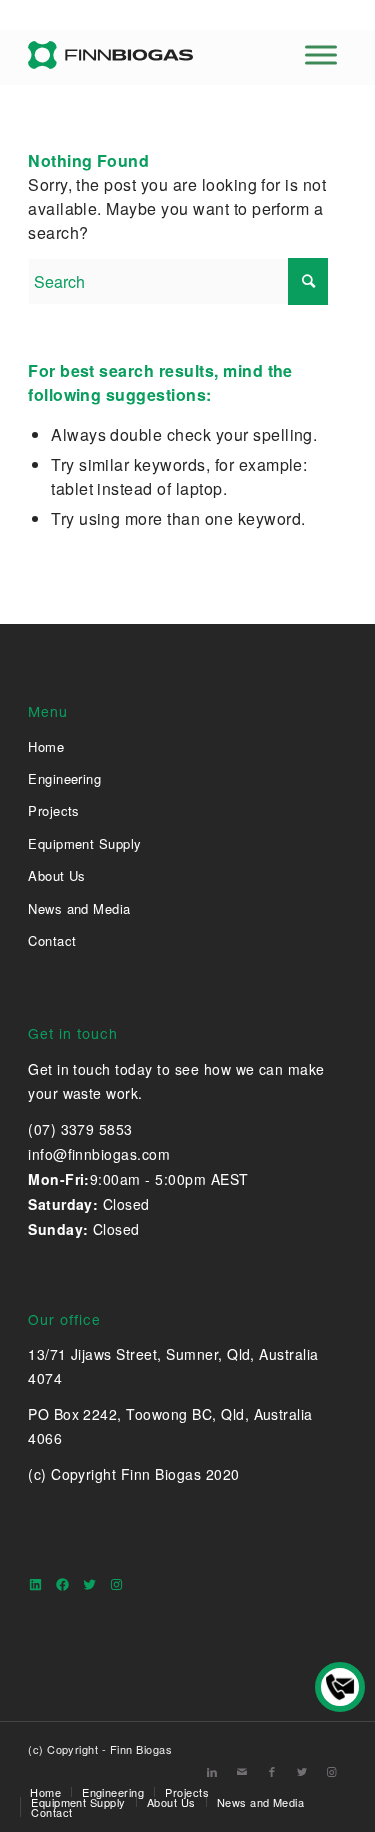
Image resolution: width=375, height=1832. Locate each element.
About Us (57, 875)
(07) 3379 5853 (80, 1129)
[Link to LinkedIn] (212, 1771)
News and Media (79, 908)
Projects (54, 810)
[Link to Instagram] (332, 1771)
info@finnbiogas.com (99, 1154)
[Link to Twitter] (302, 1771)
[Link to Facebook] (272, 1771)
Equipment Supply (85, 843)
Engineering (64, 778)
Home (46, 746)
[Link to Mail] (242, 1771)
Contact (52, 940)
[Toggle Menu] (321, 54)
